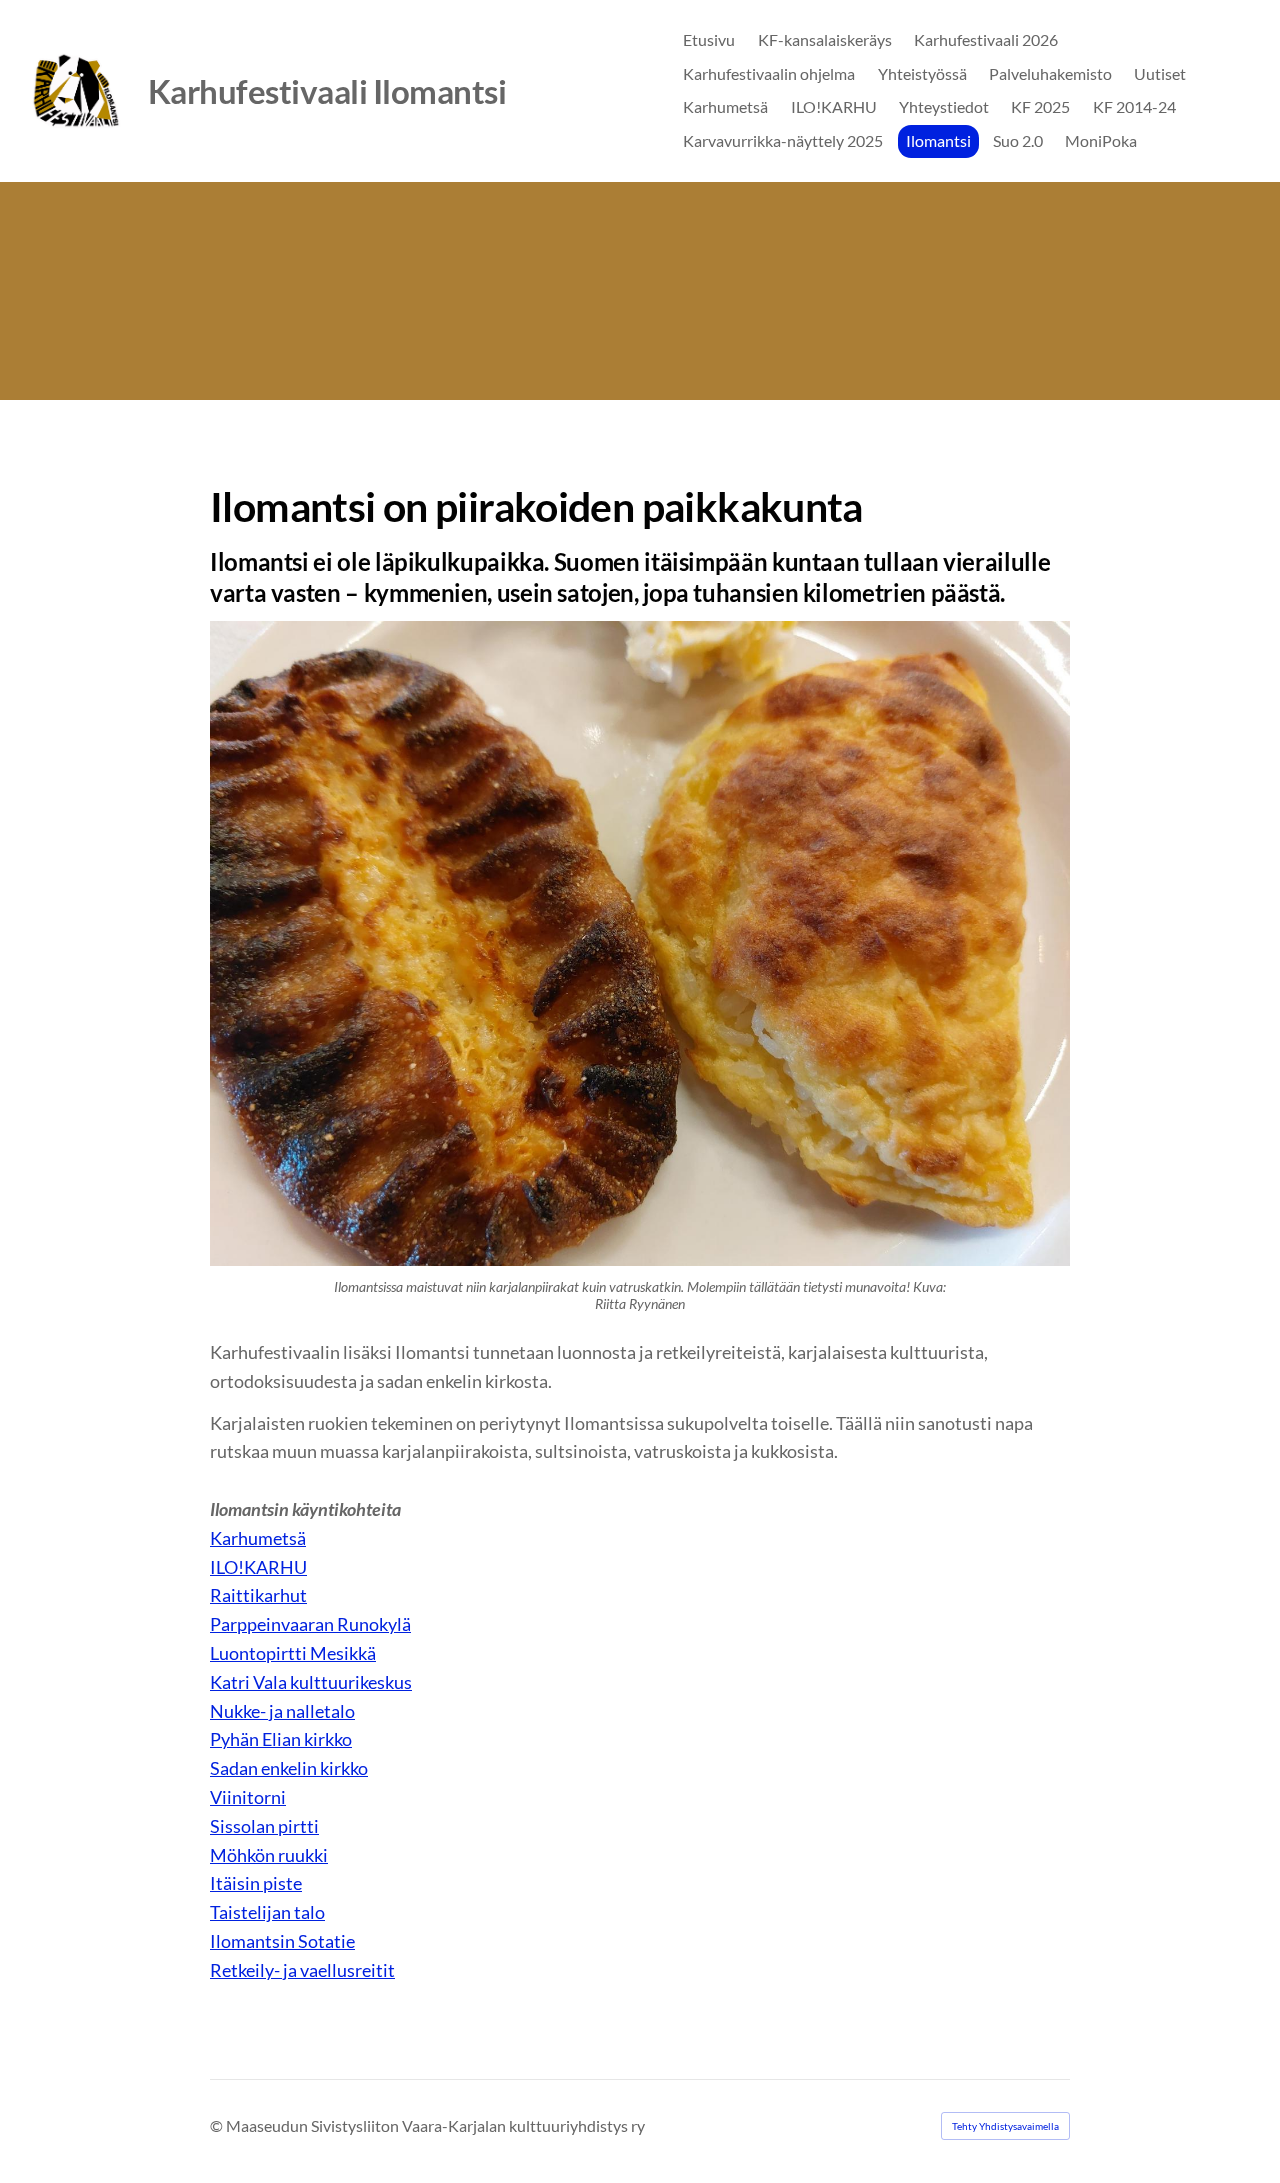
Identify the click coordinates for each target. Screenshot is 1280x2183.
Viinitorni (248, 1797)
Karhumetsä (258, 1538)
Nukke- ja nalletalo (282, 1711)
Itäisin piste (256, 1883)
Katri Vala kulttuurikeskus (311, 1682)
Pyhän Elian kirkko (281, 1739)
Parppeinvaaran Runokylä (310, 1624)
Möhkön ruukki (269, 1855)
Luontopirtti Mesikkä (293, 1653)
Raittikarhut (258, 1595)
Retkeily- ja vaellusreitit (302, 1970)
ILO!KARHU (258, 1567)
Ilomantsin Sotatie (282, 1941)
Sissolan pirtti (264, 1826)
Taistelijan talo (267, 1912)
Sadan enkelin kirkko (289, 1768)
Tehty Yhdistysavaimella (1005, 2126)
